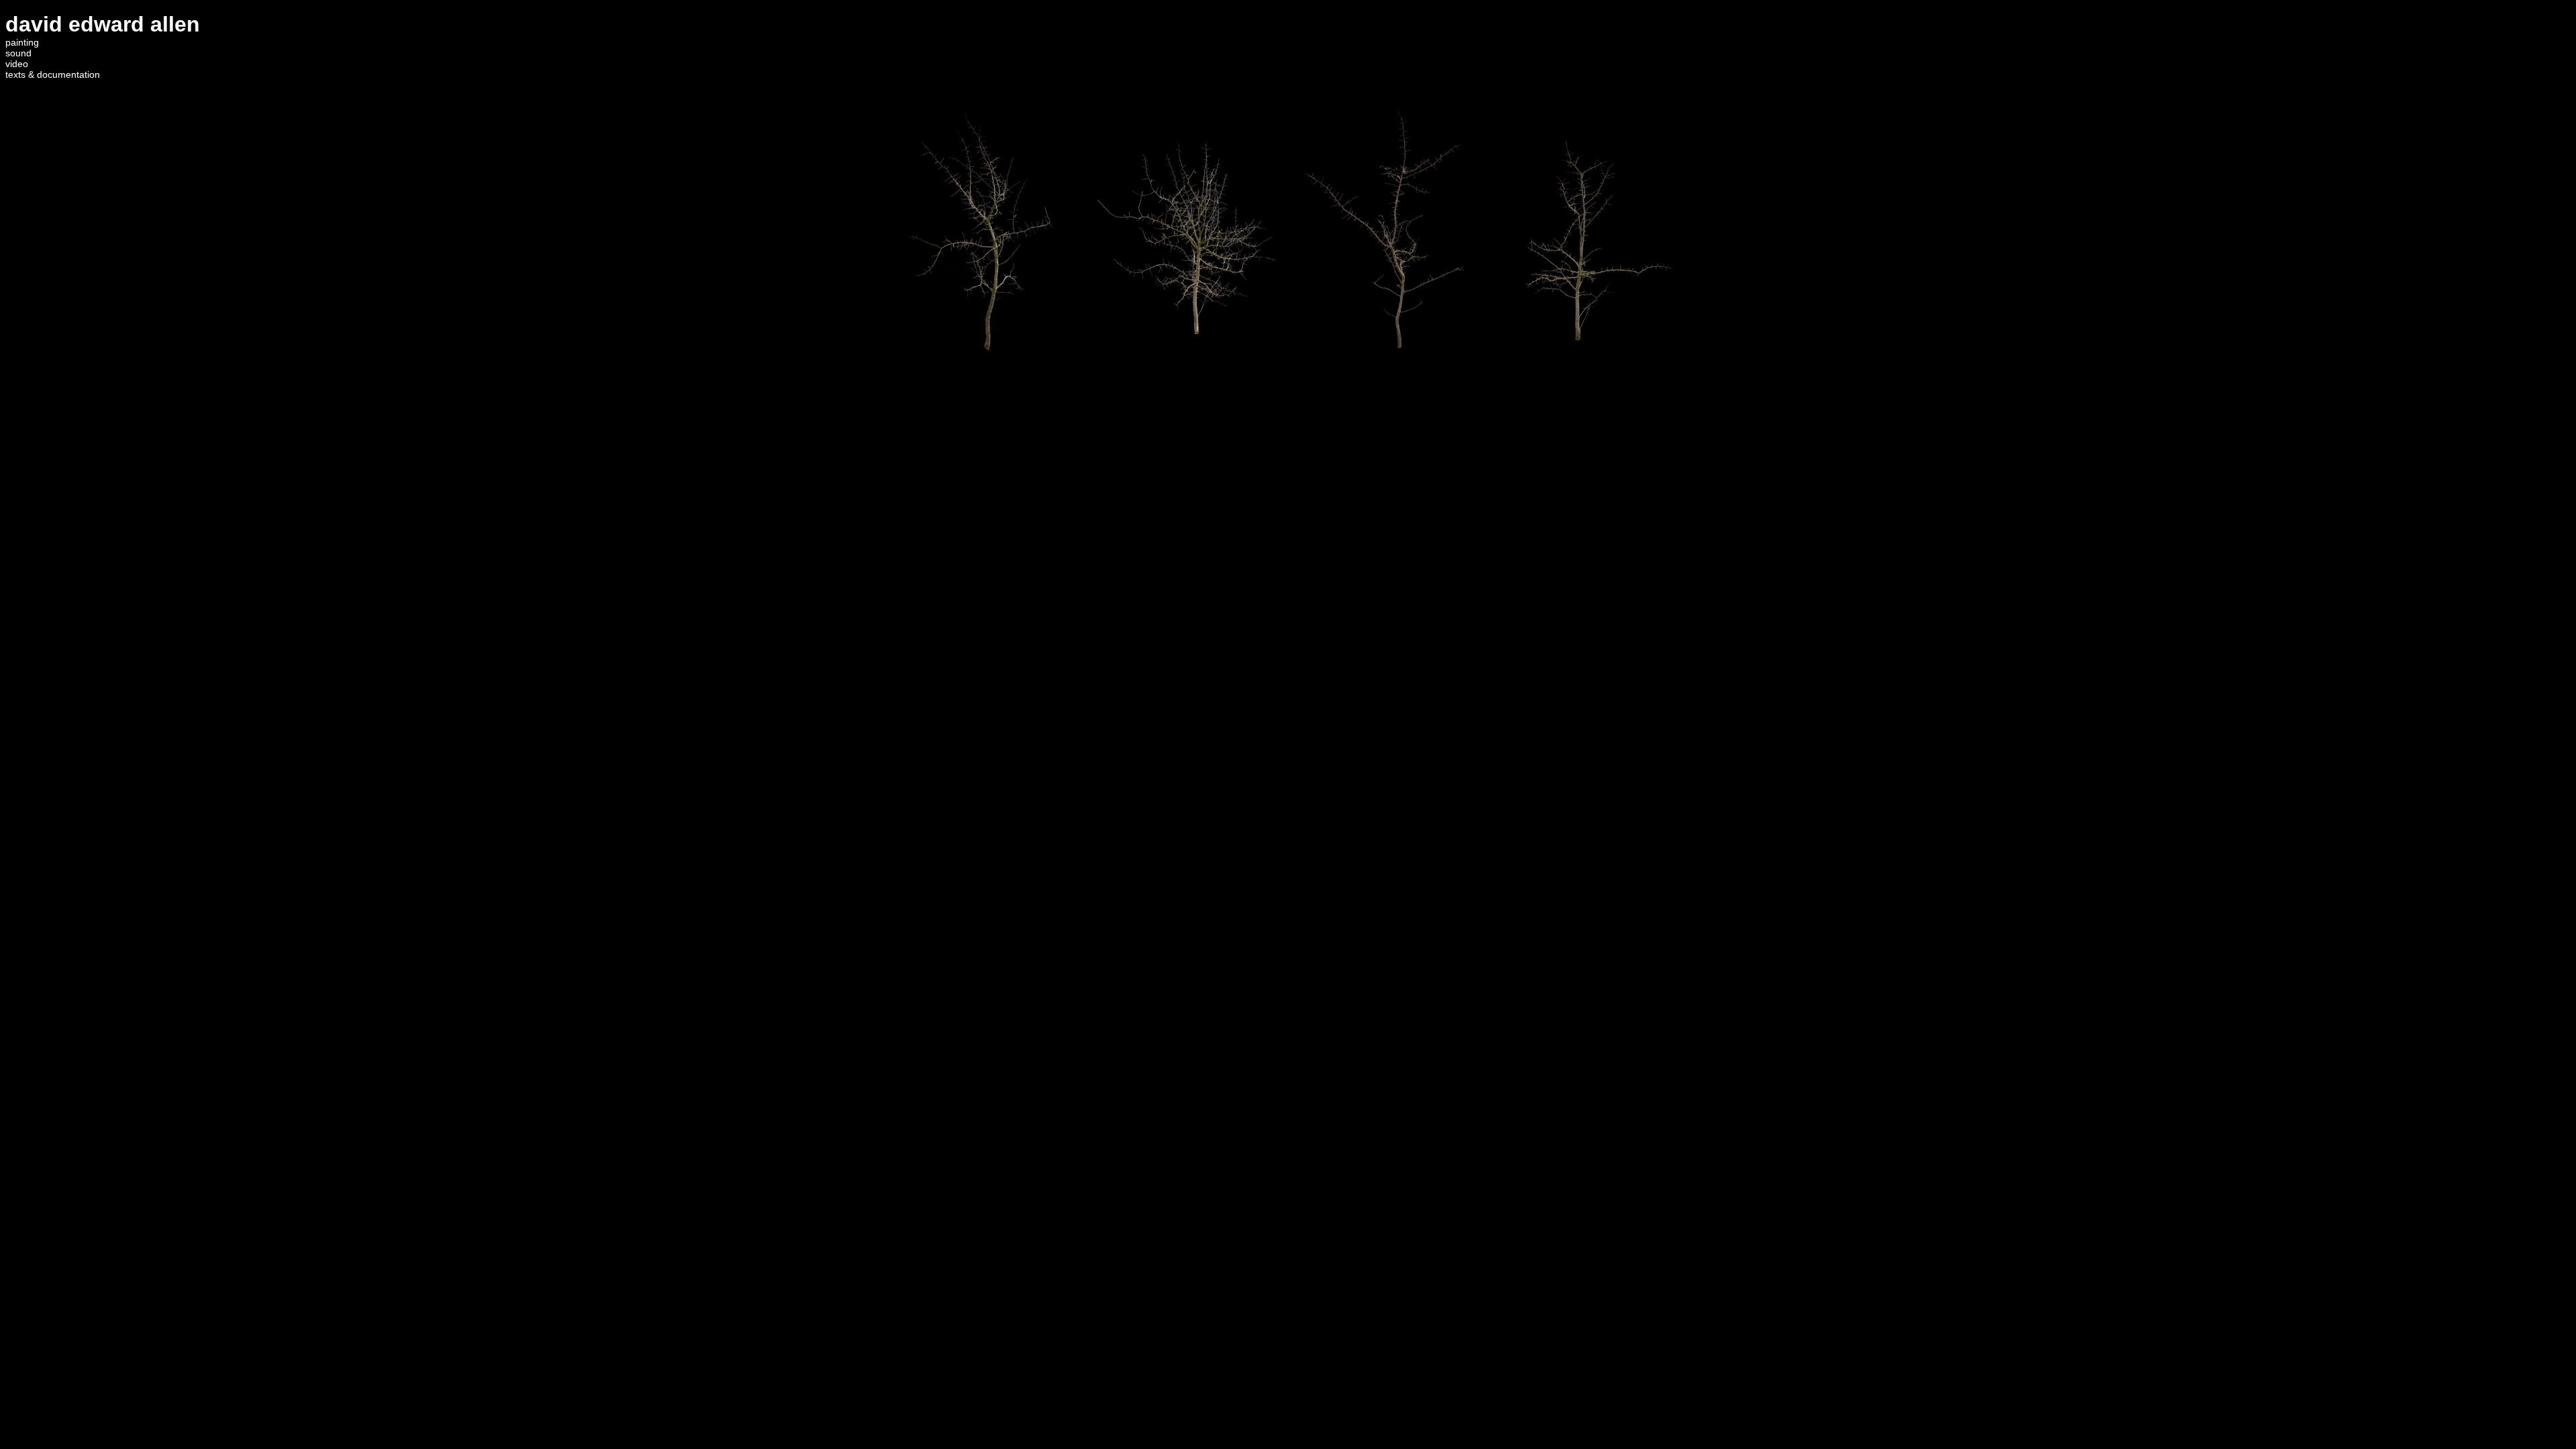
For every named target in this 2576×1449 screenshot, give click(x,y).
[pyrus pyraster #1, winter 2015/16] (1187, 376)
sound (18, 53)
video (17, 64)
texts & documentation (53, 74)
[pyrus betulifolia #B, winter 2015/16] (1389, 376)
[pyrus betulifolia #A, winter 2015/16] (984, 376)
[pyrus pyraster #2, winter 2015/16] (1592, 376)
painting (22, 42)
